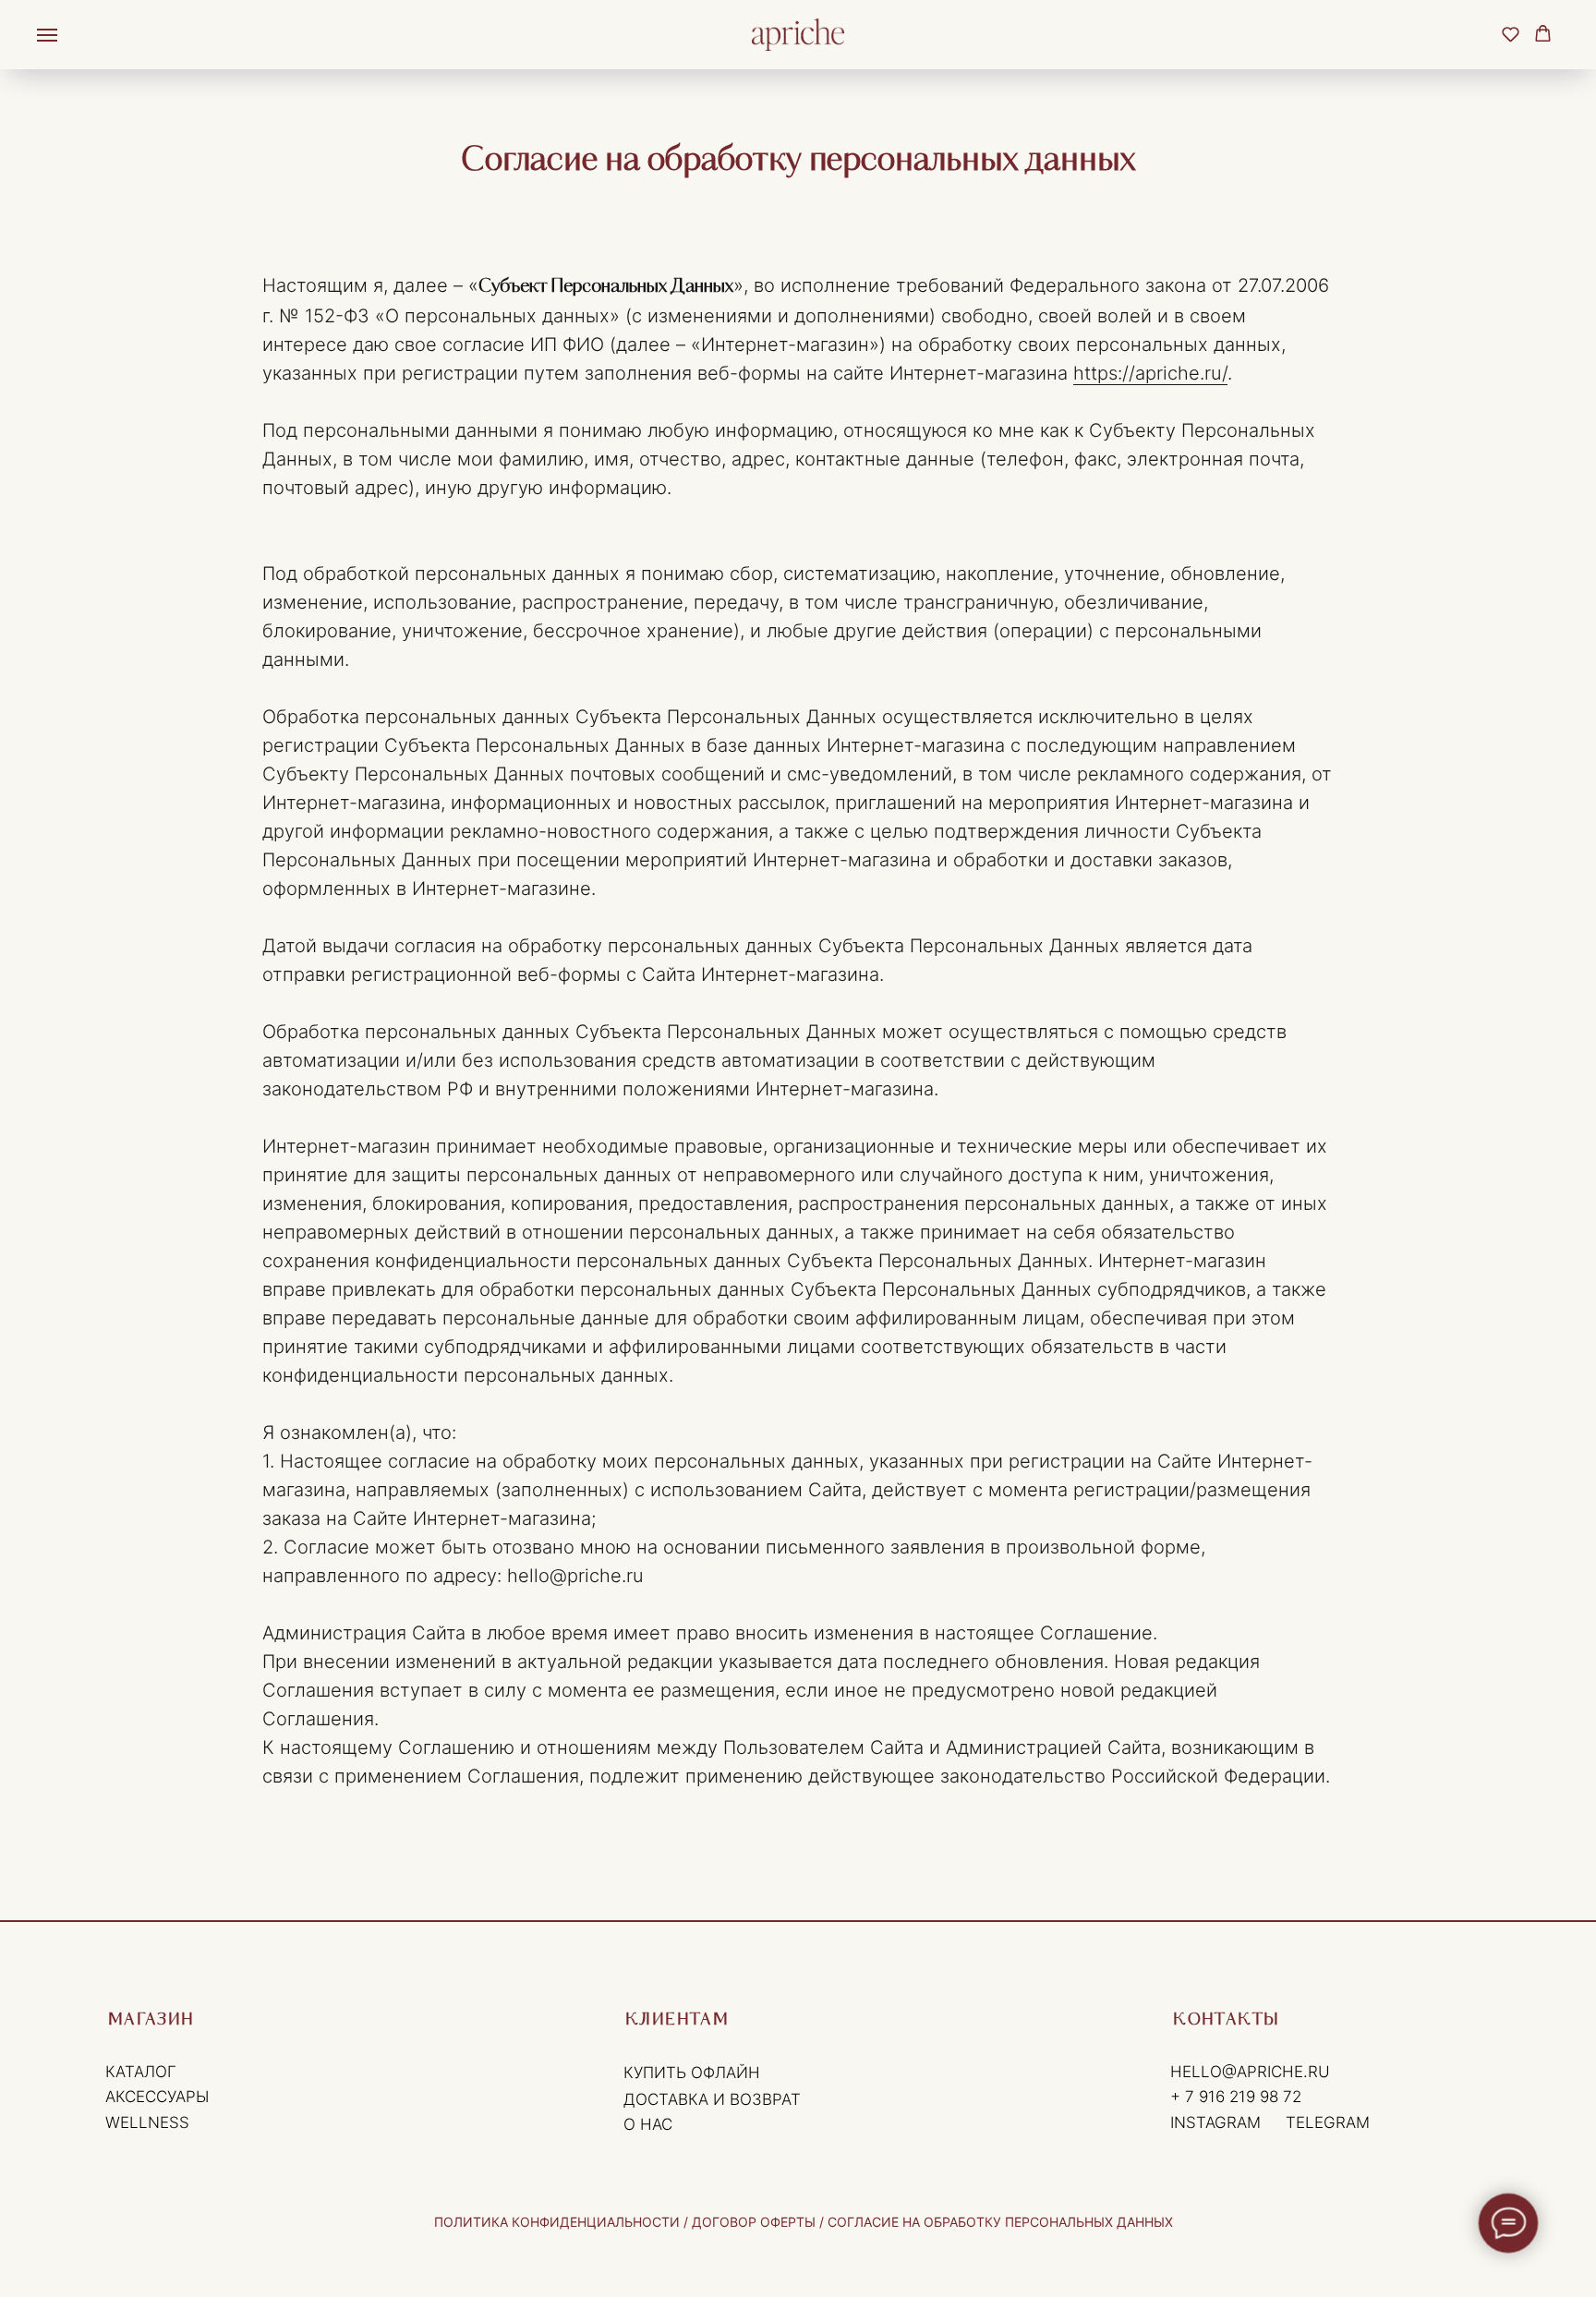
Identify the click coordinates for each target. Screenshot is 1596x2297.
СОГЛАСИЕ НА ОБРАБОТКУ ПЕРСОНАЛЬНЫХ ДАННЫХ (1000, 2222)
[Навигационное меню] (47, 35)
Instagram (1215, 2122)
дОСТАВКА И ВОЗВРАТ (712, 2099)
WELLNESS (147, 2122)
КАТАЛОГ (141, 2071)
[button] (1511, 34)
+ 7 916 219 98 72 (1236, 2096)
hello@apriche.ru (1250, 2071)
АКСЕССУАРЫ (157, 2096)
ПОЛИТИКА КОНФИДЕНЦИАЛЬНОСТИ (559, 2222)
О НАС (648, 2124)
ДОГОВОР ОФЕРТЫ (754, 2222)
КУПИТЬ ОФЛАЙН (692, 2072)
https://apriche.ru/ (1150, 373)
